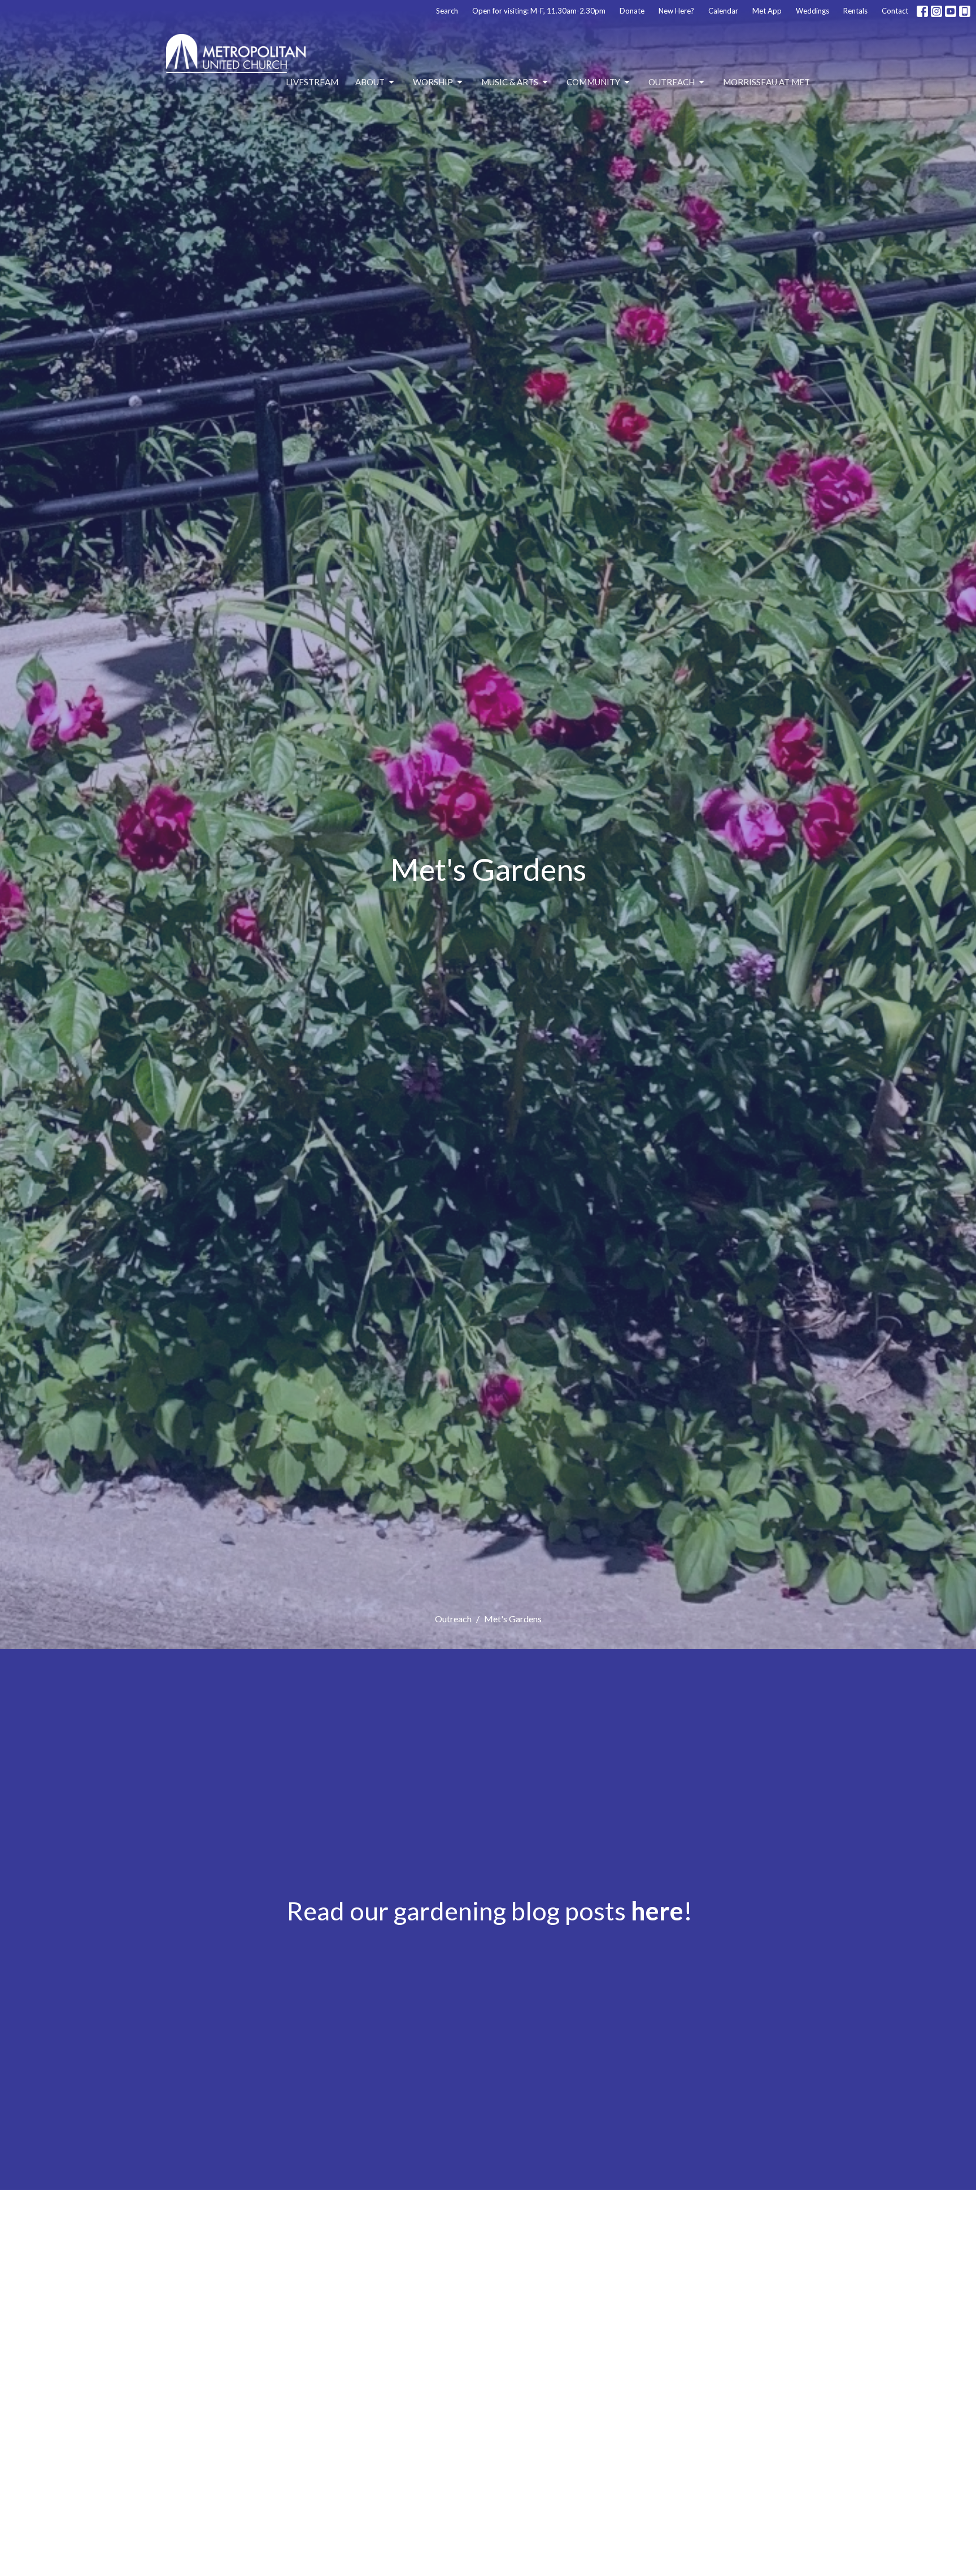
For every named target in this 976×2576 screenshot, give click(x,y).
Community (593, 82)
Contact (895, 11)
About (370, 82)
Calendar (723, 11)
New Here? (676, 11)
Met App (767, 11)
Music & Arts (510, 82)
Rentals (855, 11)
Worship (433, 82)
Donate (632, 11)
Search (447, 11)
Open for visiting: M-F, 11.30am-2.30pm (539, 11)
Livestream (312, 82)
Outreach (672, 82)
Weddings (812, 11)
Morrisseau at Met (766, 82)
